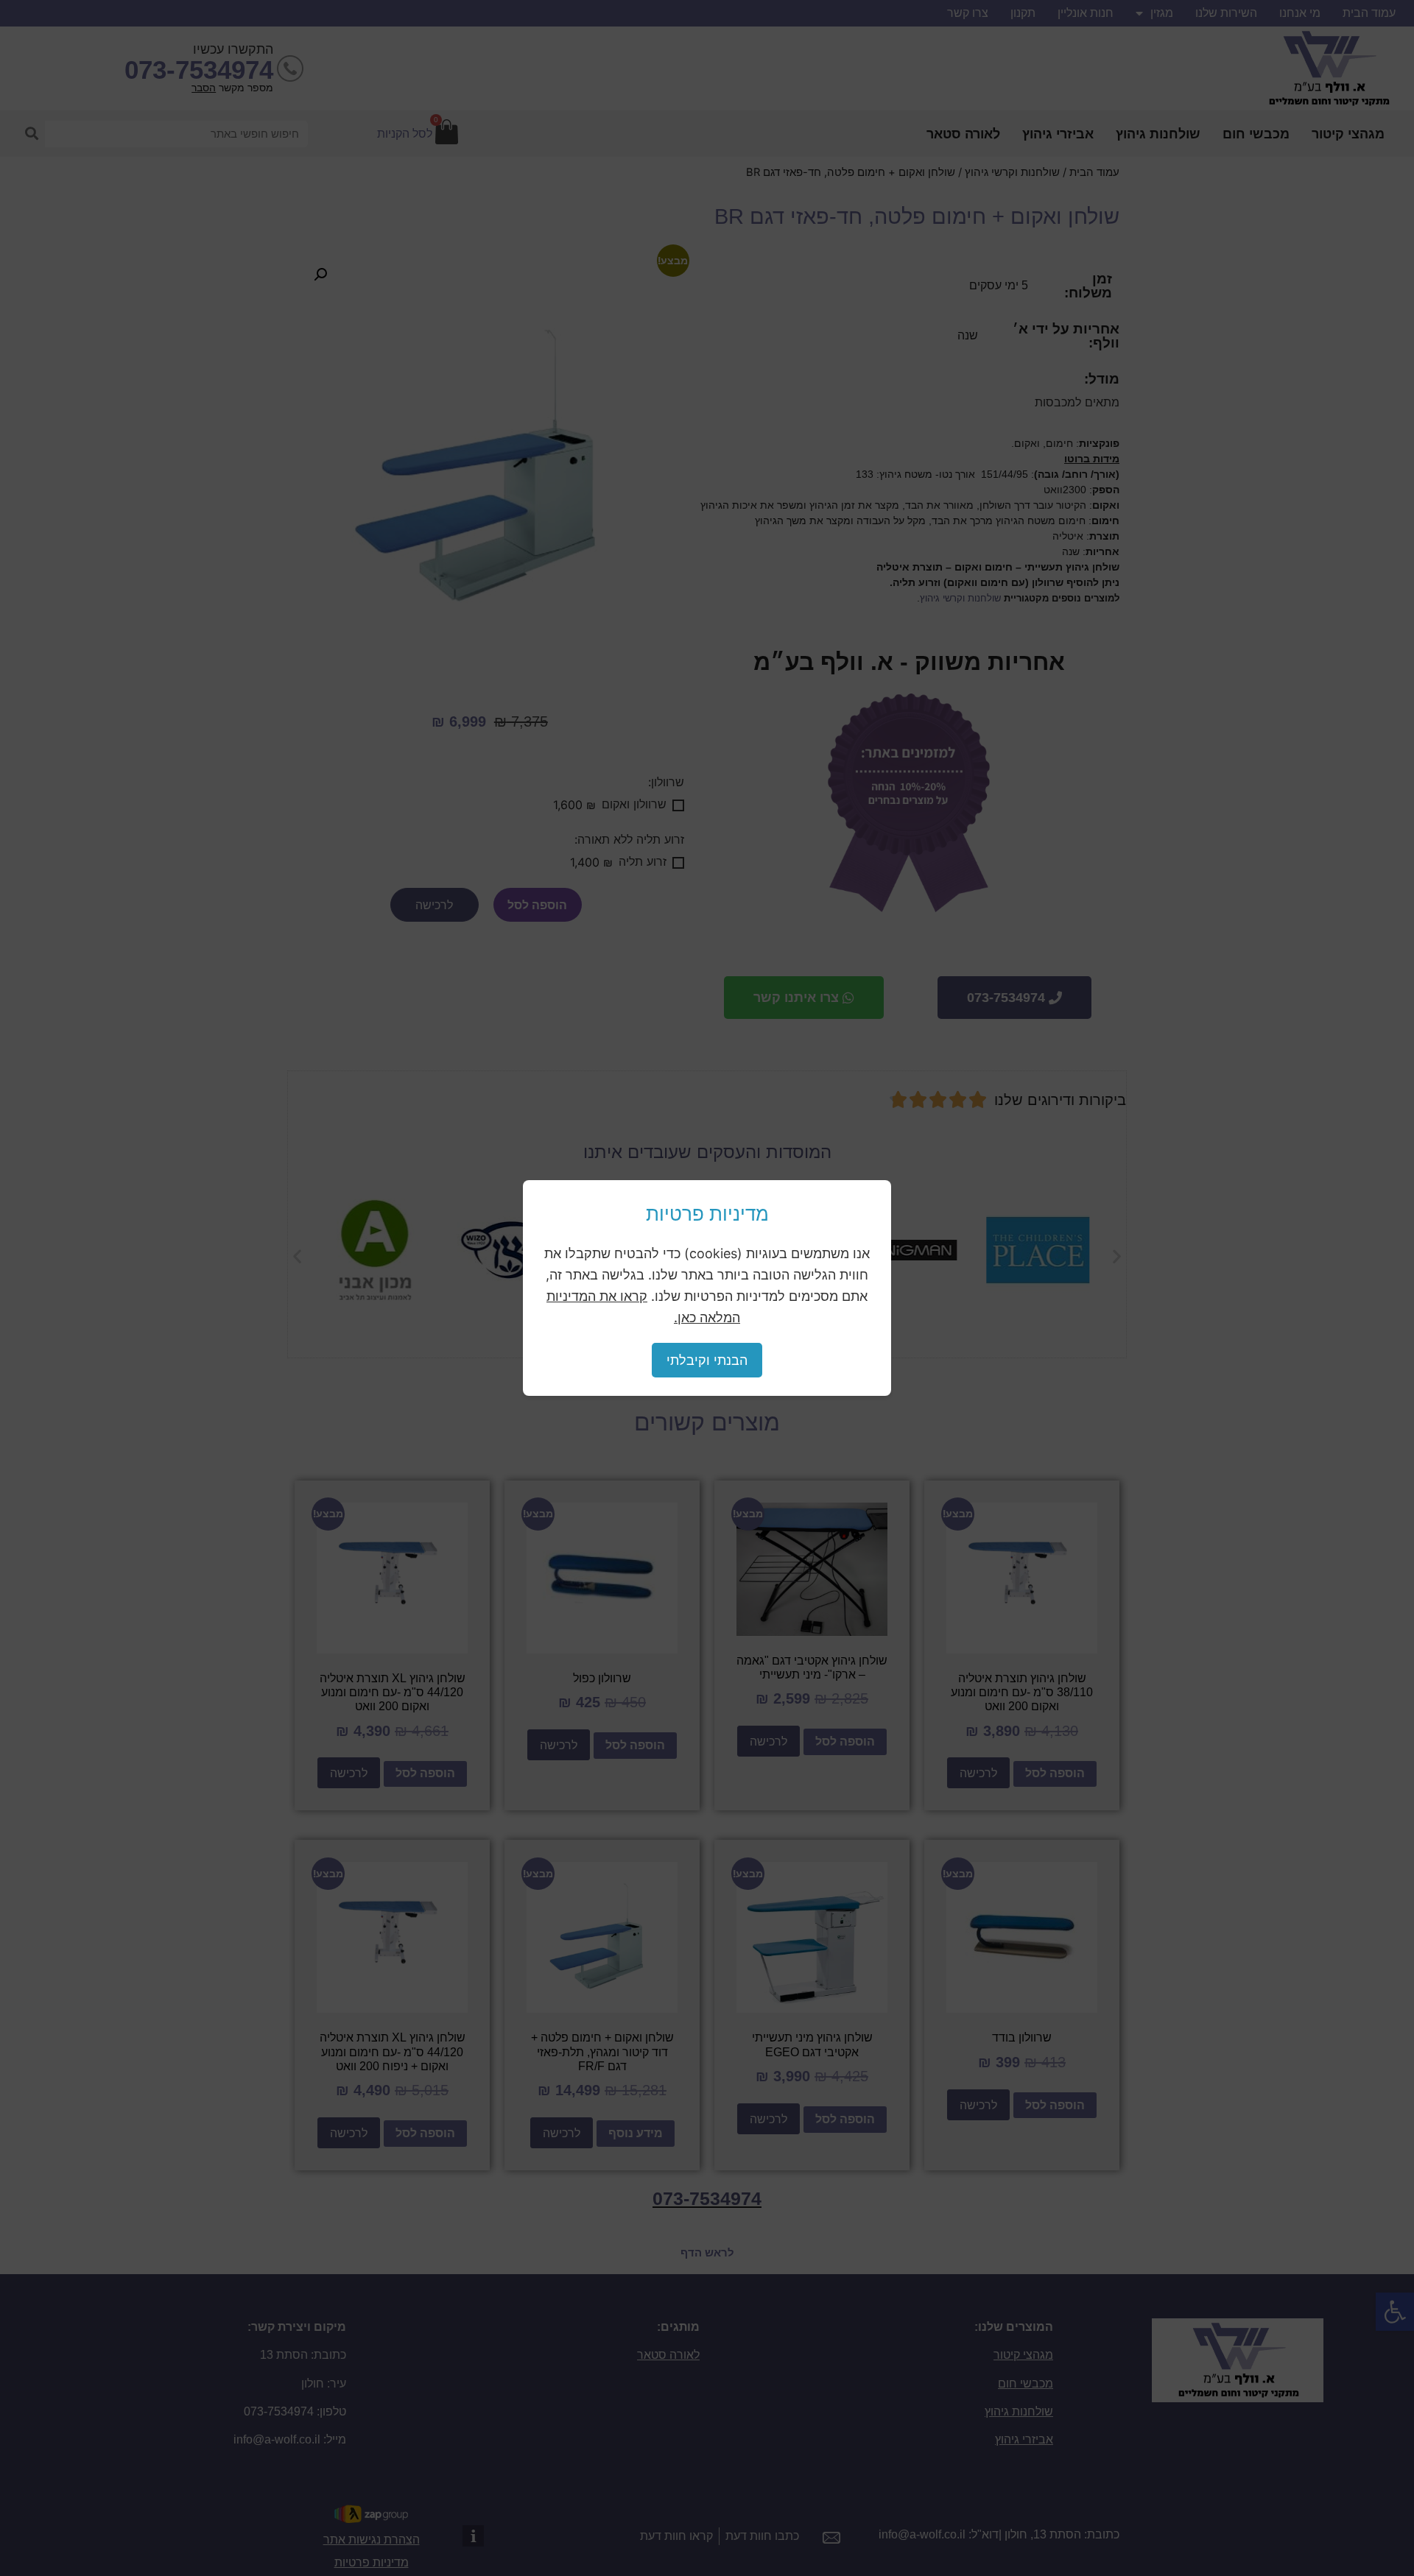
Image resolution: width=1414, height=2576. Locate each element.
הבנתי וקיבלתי (707, 1360)
